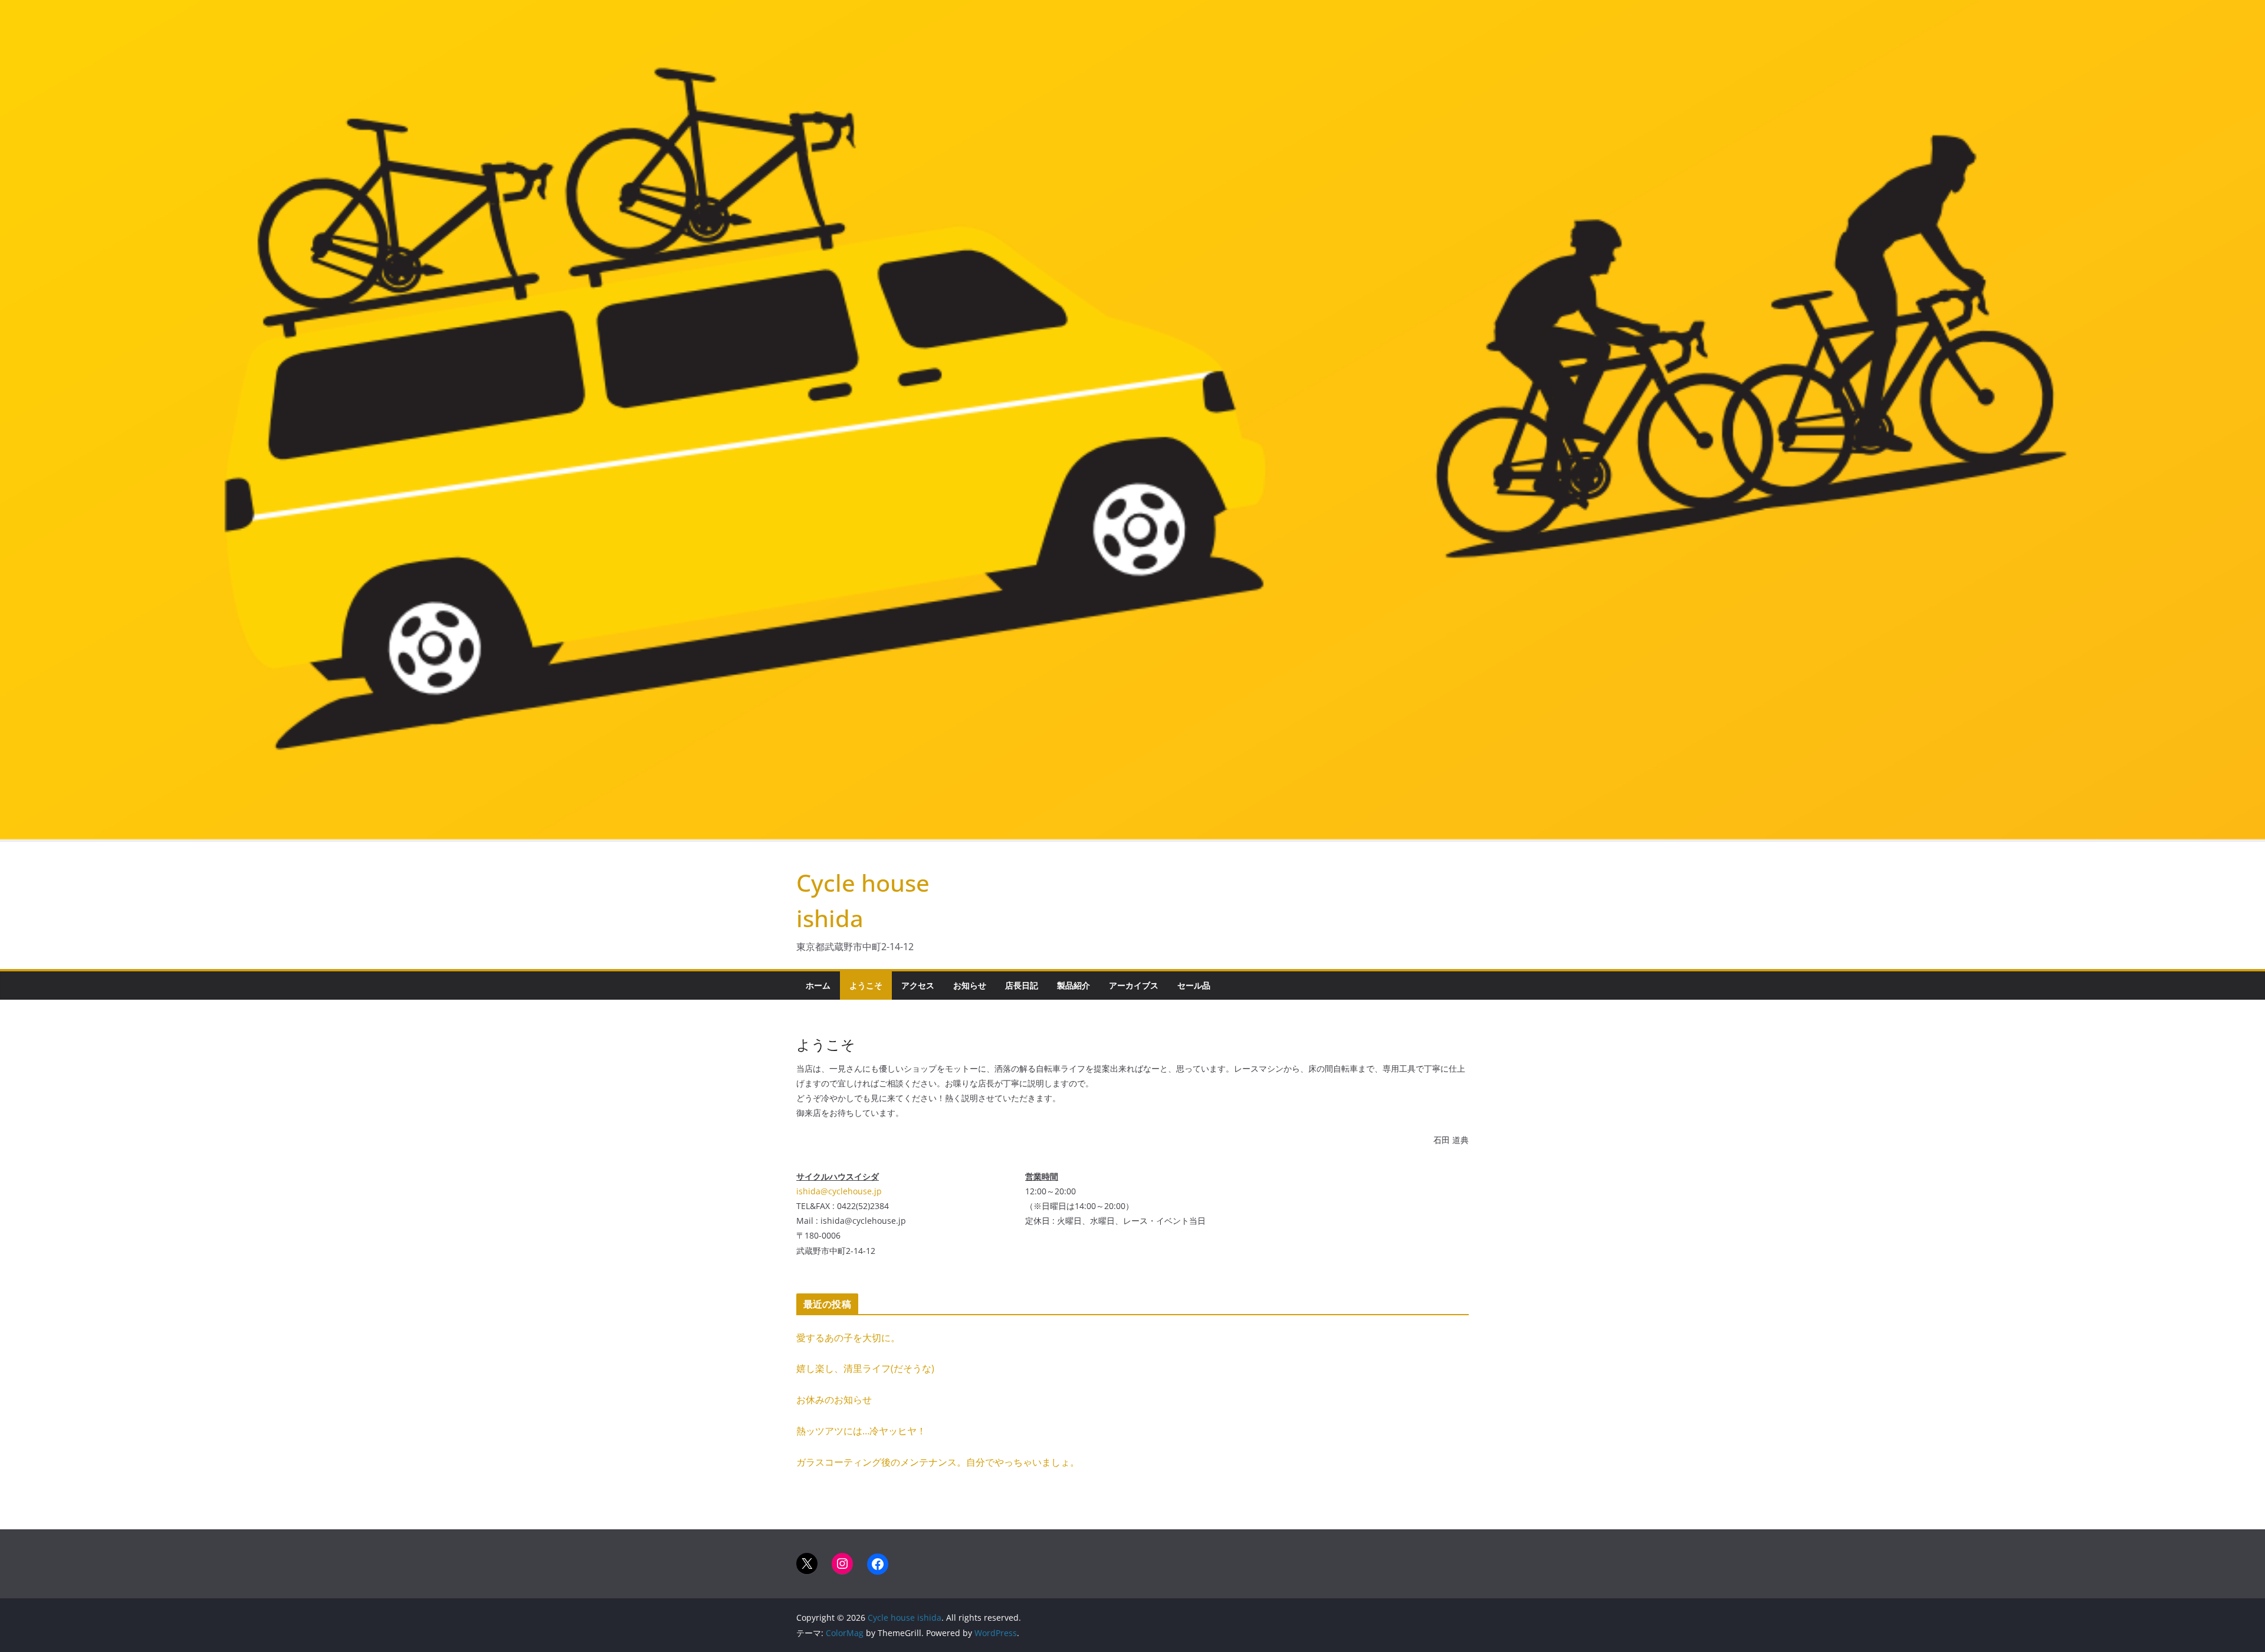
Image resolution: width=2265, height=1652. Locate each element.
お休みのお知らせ (834, 1400)
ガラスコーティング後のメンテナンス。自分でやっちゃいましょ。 (938, 1462)
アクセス (918, 985)
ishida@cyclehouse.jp (839, 1191)
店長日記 (1022, 985)
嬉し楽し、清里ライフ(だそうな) (865, 1368)
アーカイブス (1134, 985)
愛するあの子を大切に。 (848, 1338)
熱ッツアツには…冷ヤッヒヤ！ (861, 1431)
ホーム (818, 985)
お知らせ (970, 985)
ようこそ (866, 985)
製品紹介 (1074, 985)
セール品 (1194, 985)
